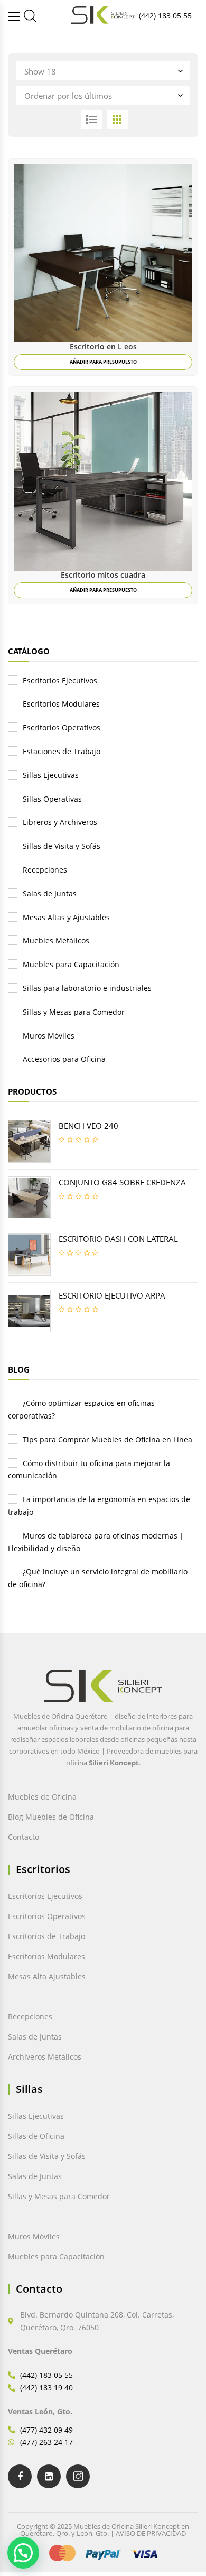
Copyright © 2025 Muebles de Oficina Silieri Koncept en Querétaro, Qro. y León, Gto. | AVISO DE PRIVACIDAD (103, 2530)
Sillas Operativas (52, 799)
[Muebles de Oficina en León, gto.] (30, 16)
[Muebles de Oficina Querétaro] (15, 16)
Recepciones (45, 870)
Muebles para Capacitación (71, 964)
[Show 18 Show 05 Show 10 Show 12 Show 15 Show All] (103, 71)
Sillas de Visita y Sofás (62, 846)
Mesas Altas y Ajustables (66, 917)
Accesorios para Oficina (64, 1059)
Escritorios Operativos (62, 728)
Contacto (24, 1837)
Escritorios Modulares (61, 704)
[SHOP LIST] (91, 119)
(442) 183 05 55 (165, 16)
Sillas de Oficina (36, 2136)
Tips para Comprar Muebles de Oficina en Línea (107, 1439)
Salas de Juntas (50, 893)
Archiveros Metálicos (45, 2057)
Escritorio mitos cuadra (103, 575)
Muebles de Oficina (42, 1797)
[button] (23, 2553)
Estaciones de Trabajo (62, 751)
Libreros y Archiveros (60, 822)
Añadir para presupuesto (103, 362)
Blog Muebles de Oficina (51, 1817)
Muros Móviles (49, 1036)
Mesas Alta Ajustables (47, 1976)
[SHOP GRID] (117, 119)
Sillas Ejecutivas (51, 775)
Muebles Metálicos (56, 940)
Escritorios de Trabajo (46, 1936)
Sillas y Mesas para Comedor (74, 1012)
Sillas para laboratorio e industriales (87, 988)
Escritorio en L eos (103, 346)
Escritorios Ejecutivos (60, 680)
